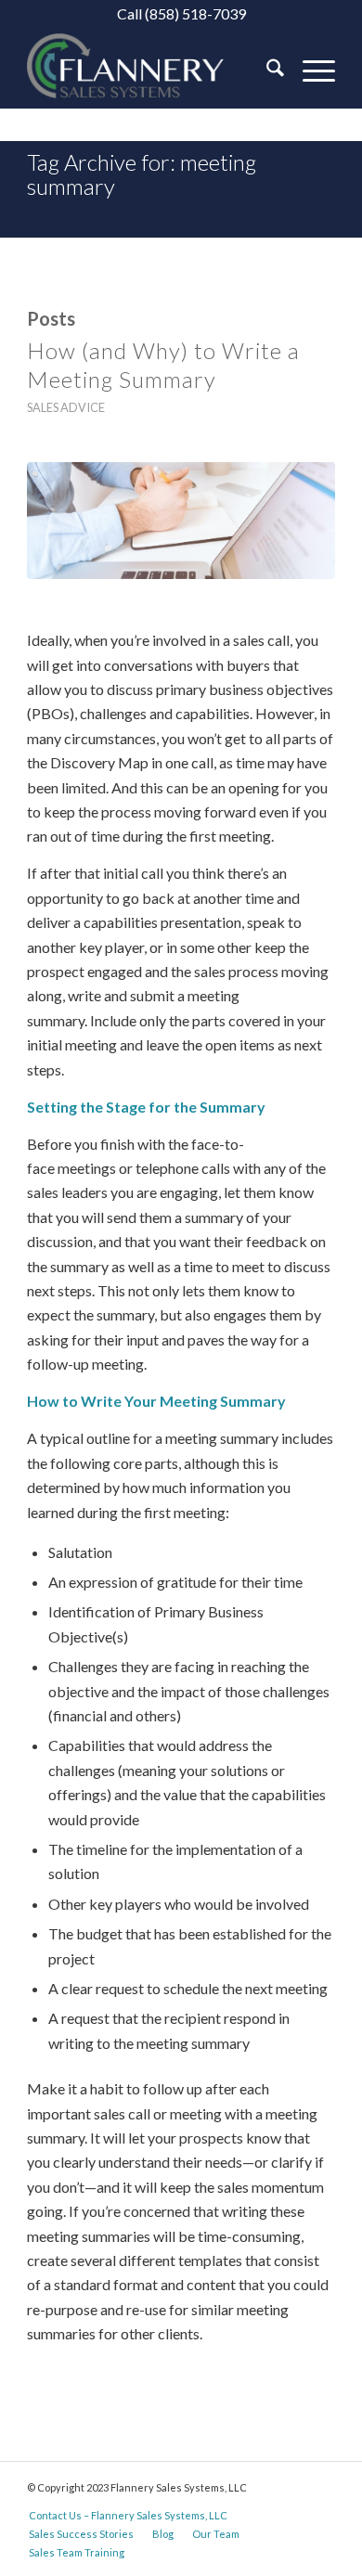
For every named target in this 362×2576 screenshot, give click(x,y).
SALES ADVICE (66, 407)
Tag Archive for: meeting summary (142, 174)
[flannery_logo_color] (150, 71)
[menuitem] (266, 71)
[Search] (266, 71)
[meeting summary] (181, 521)
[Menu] (310, 71)
